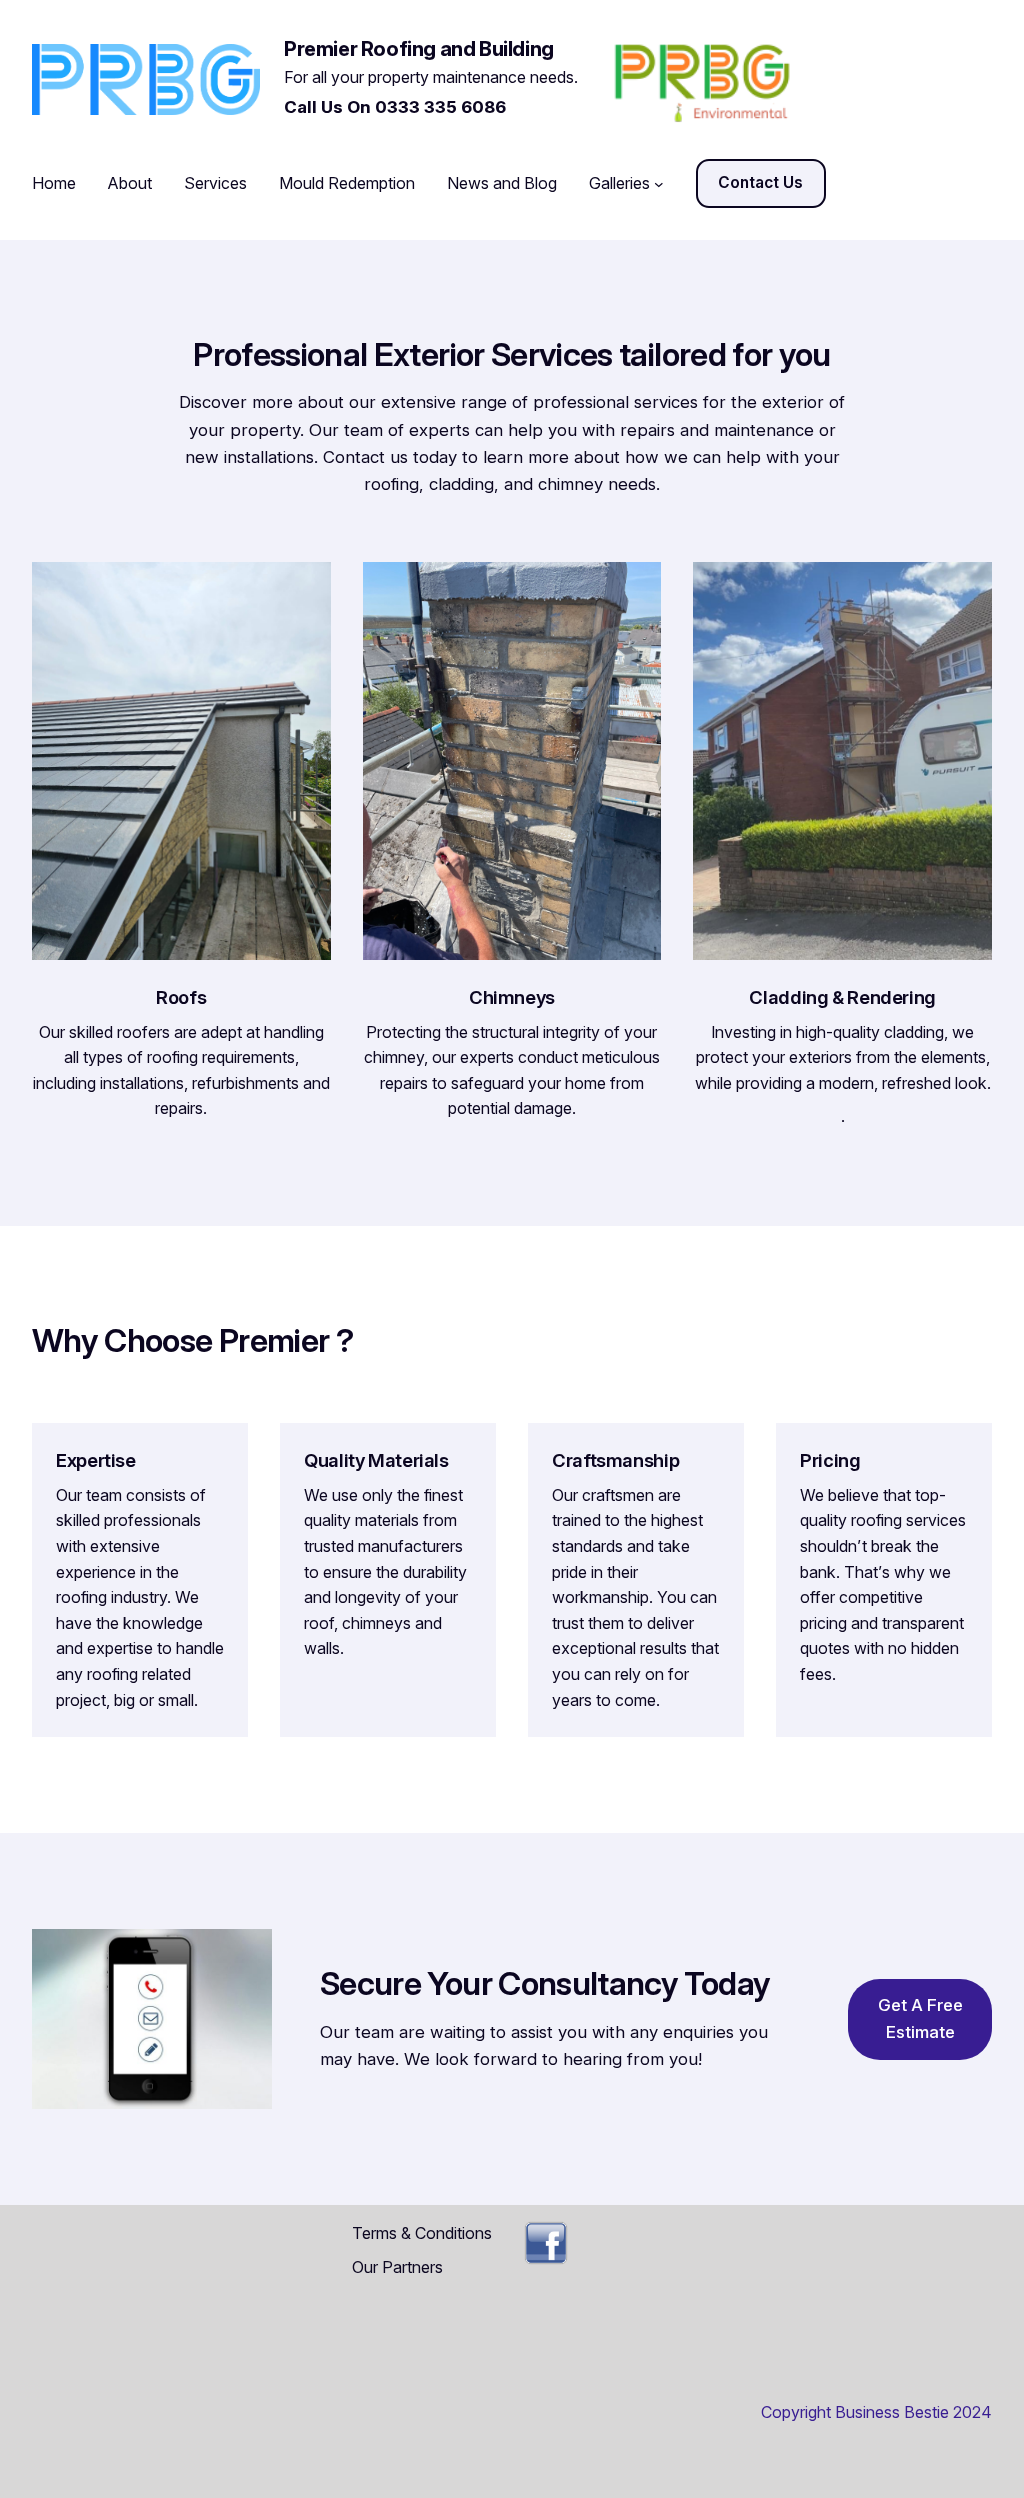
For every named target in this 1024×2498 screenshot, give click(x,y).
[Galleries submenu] (659, 184)
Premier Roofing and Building (419, 49)
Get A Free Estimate (920, 2018)
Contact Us (760, 182)
